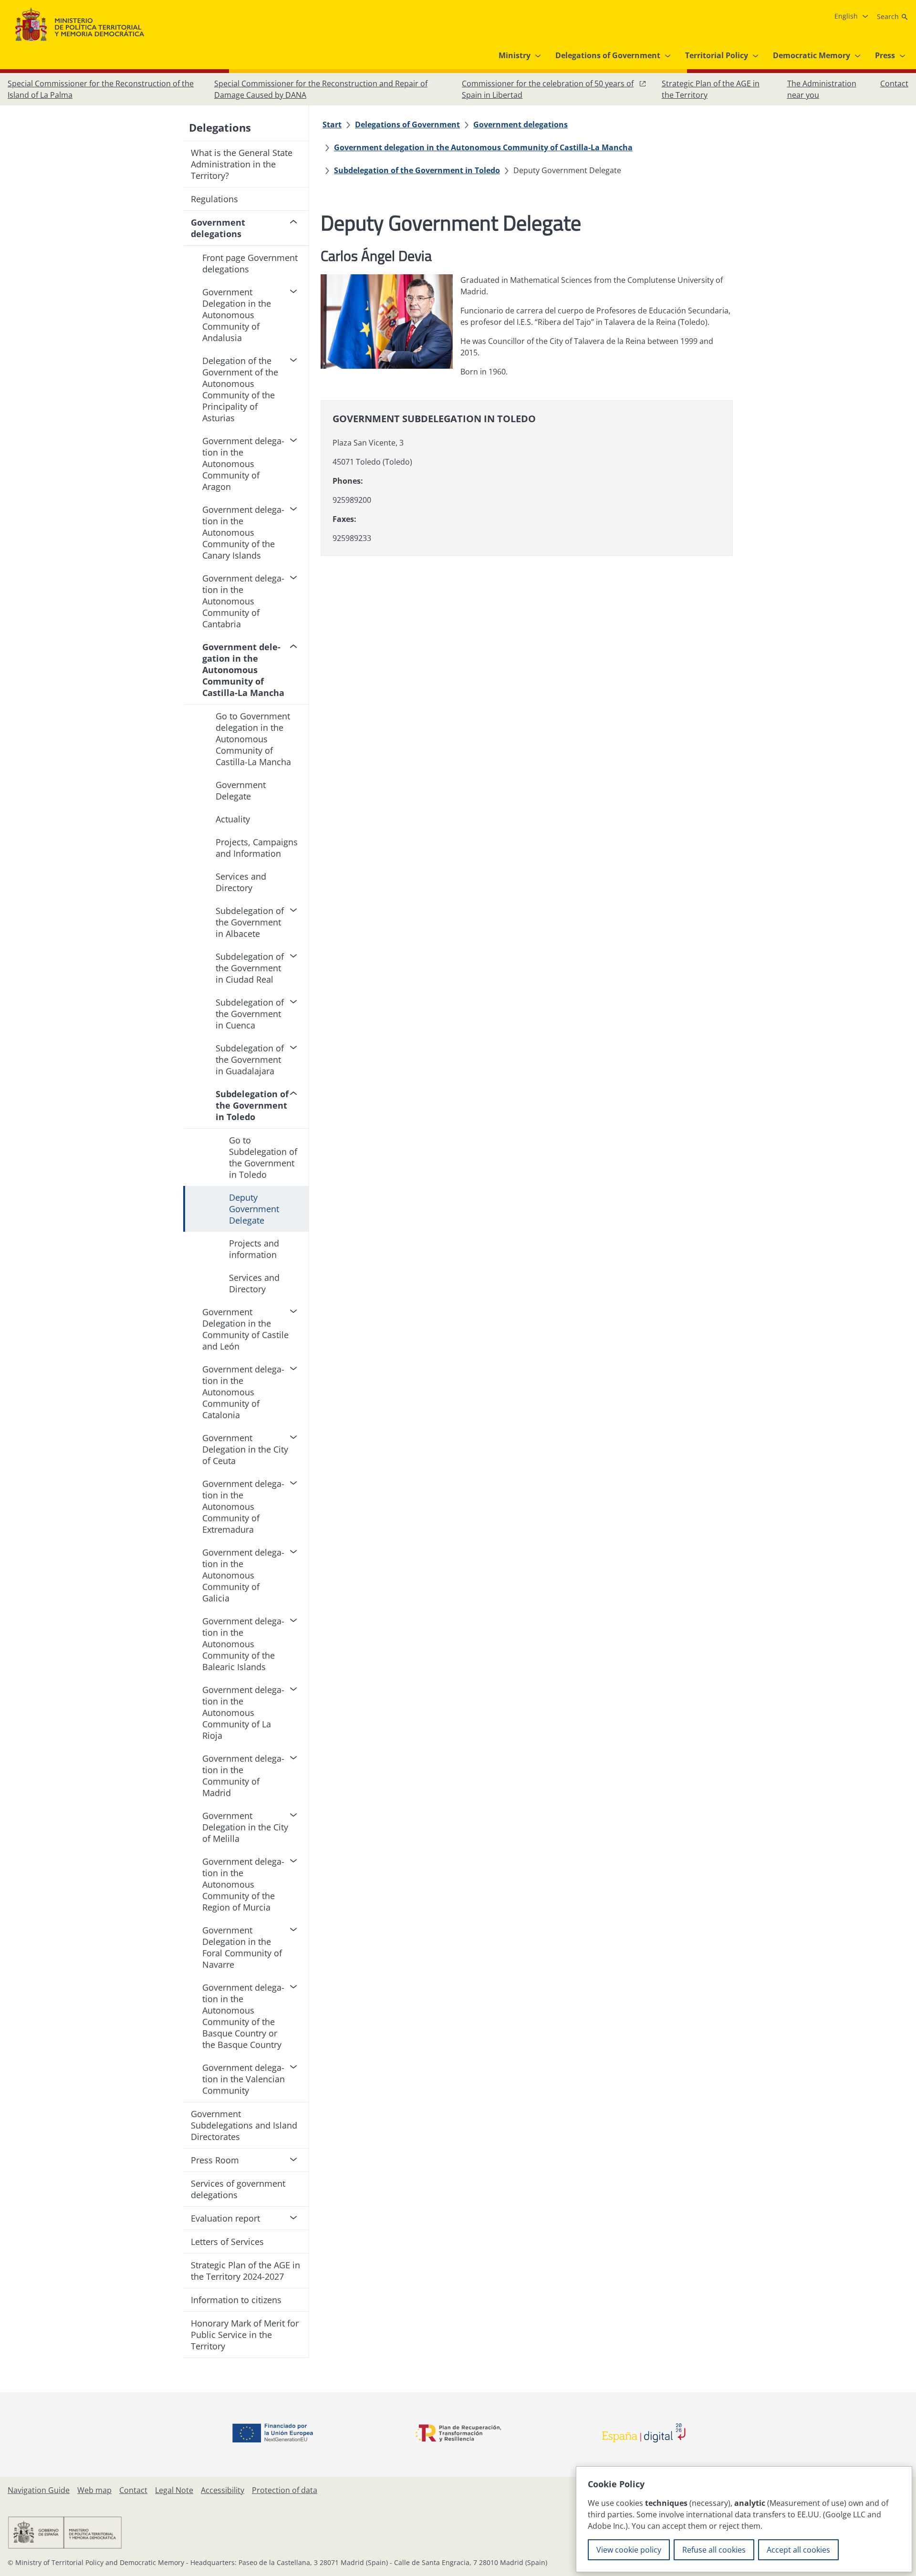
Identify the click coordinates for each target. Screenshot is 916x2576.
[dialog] (744, 2519)
